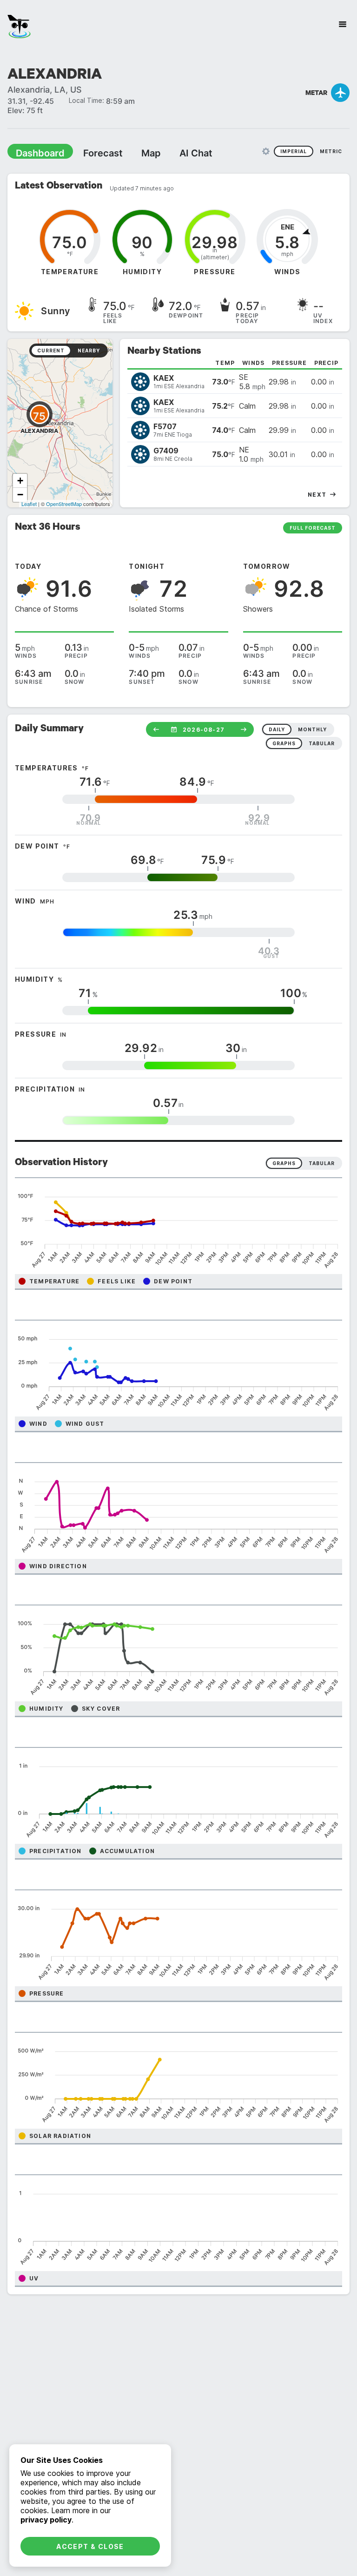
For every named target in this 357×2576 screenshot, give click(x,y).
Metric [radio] (331, 151)
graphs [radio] (284, 743)
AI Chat (174, 153)
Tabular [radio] (322, 1163)
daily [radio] (277, 729)
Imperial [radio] (294, 151)
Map (133, 153)
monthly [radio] (312, 729)
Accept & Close (90, 2546)
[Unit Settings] (266, 151)
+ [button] (20, 480)
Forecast (91, 153)
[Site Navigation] (343, 24)
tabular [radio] (322, 743)
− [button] (20, 494)
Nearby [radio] (89, 350)
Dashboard (36, 153)
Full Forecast (313, 527)
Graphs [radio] (284, 1163)
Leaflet (29, 503)
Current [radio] (51, 350)
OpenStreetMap (64, 503)
